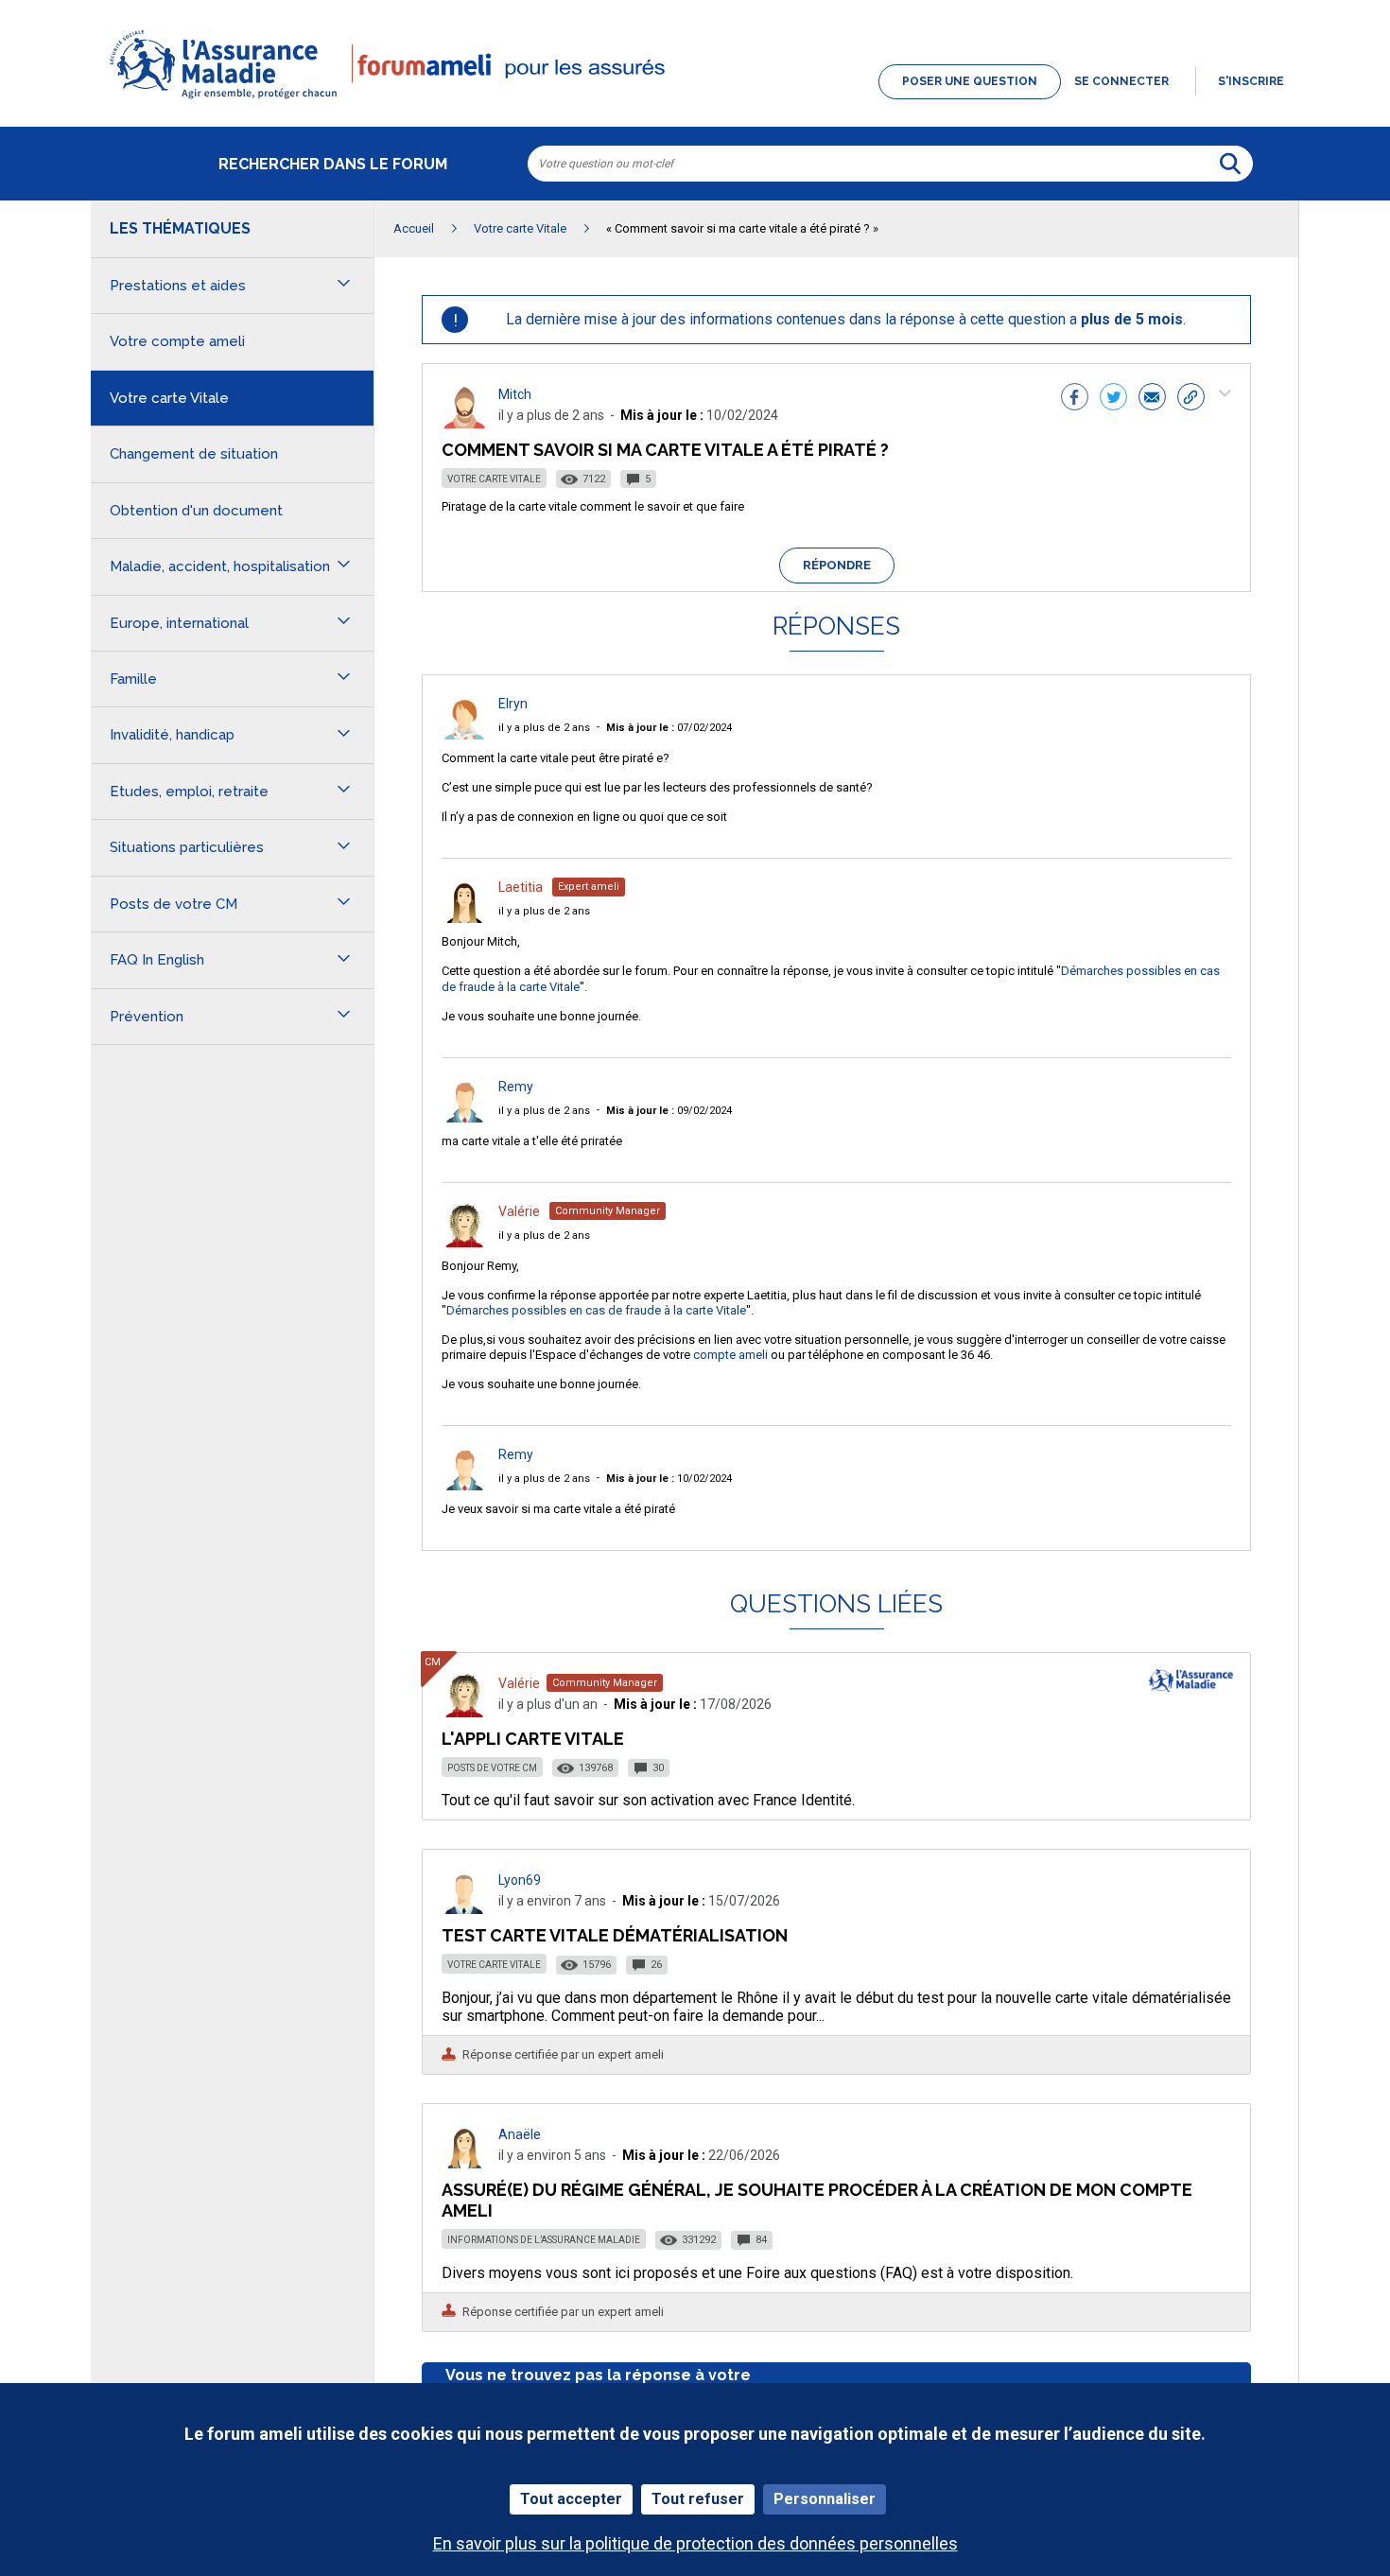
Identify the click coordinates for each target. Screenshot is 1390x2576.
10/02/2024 (669, 1479)
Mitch (515, 394)
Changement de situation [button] (194, 454)
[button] (695, 100)
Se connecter (1121, 81)
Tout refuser (698, 2499)
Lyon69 (520, 1880)
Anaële (520, 2134)
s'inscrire (1251, 81)
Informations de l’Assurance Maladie (544, 2240)
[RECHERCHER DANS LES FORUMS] (1230, 164)
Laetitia (521, 887)
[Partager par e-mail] (1152, 399)
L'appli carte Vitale (533, 1739)
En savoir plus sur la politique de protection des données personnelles (695, 2543)
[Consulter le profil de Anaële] (464, 2163)
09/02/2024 (669, 1111)
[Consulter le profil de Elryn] (464, 734)
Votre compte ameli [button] (177, 341)
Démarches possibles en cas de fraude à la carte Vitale (596, 1310)
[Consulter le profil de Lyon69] (464, 1909)
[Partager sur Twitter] (1113, 399)
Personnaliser (825, 2499)
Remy (516, 1087)
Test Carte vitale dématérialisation (615, 1935)
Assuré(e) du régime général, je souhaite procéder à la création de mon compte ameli (817, 2200)
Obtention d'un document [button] (196, 511)
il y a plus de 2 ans (544, 728)
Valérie (519, 1211)
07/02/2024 (669, 728)
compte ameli (730, 1355)
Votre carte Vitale (494, 479)
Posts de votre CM (492, 1768)
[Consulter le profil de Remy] (464, 1117)
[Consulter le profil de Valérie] (464, 1242)
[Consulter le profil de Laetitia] (464, 918)
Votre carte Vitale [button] (169, 398)
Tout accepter (571, 2499)
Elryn (513, 704)
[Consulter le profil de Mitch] (464, 423)
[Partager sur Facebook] (1075, 399)
